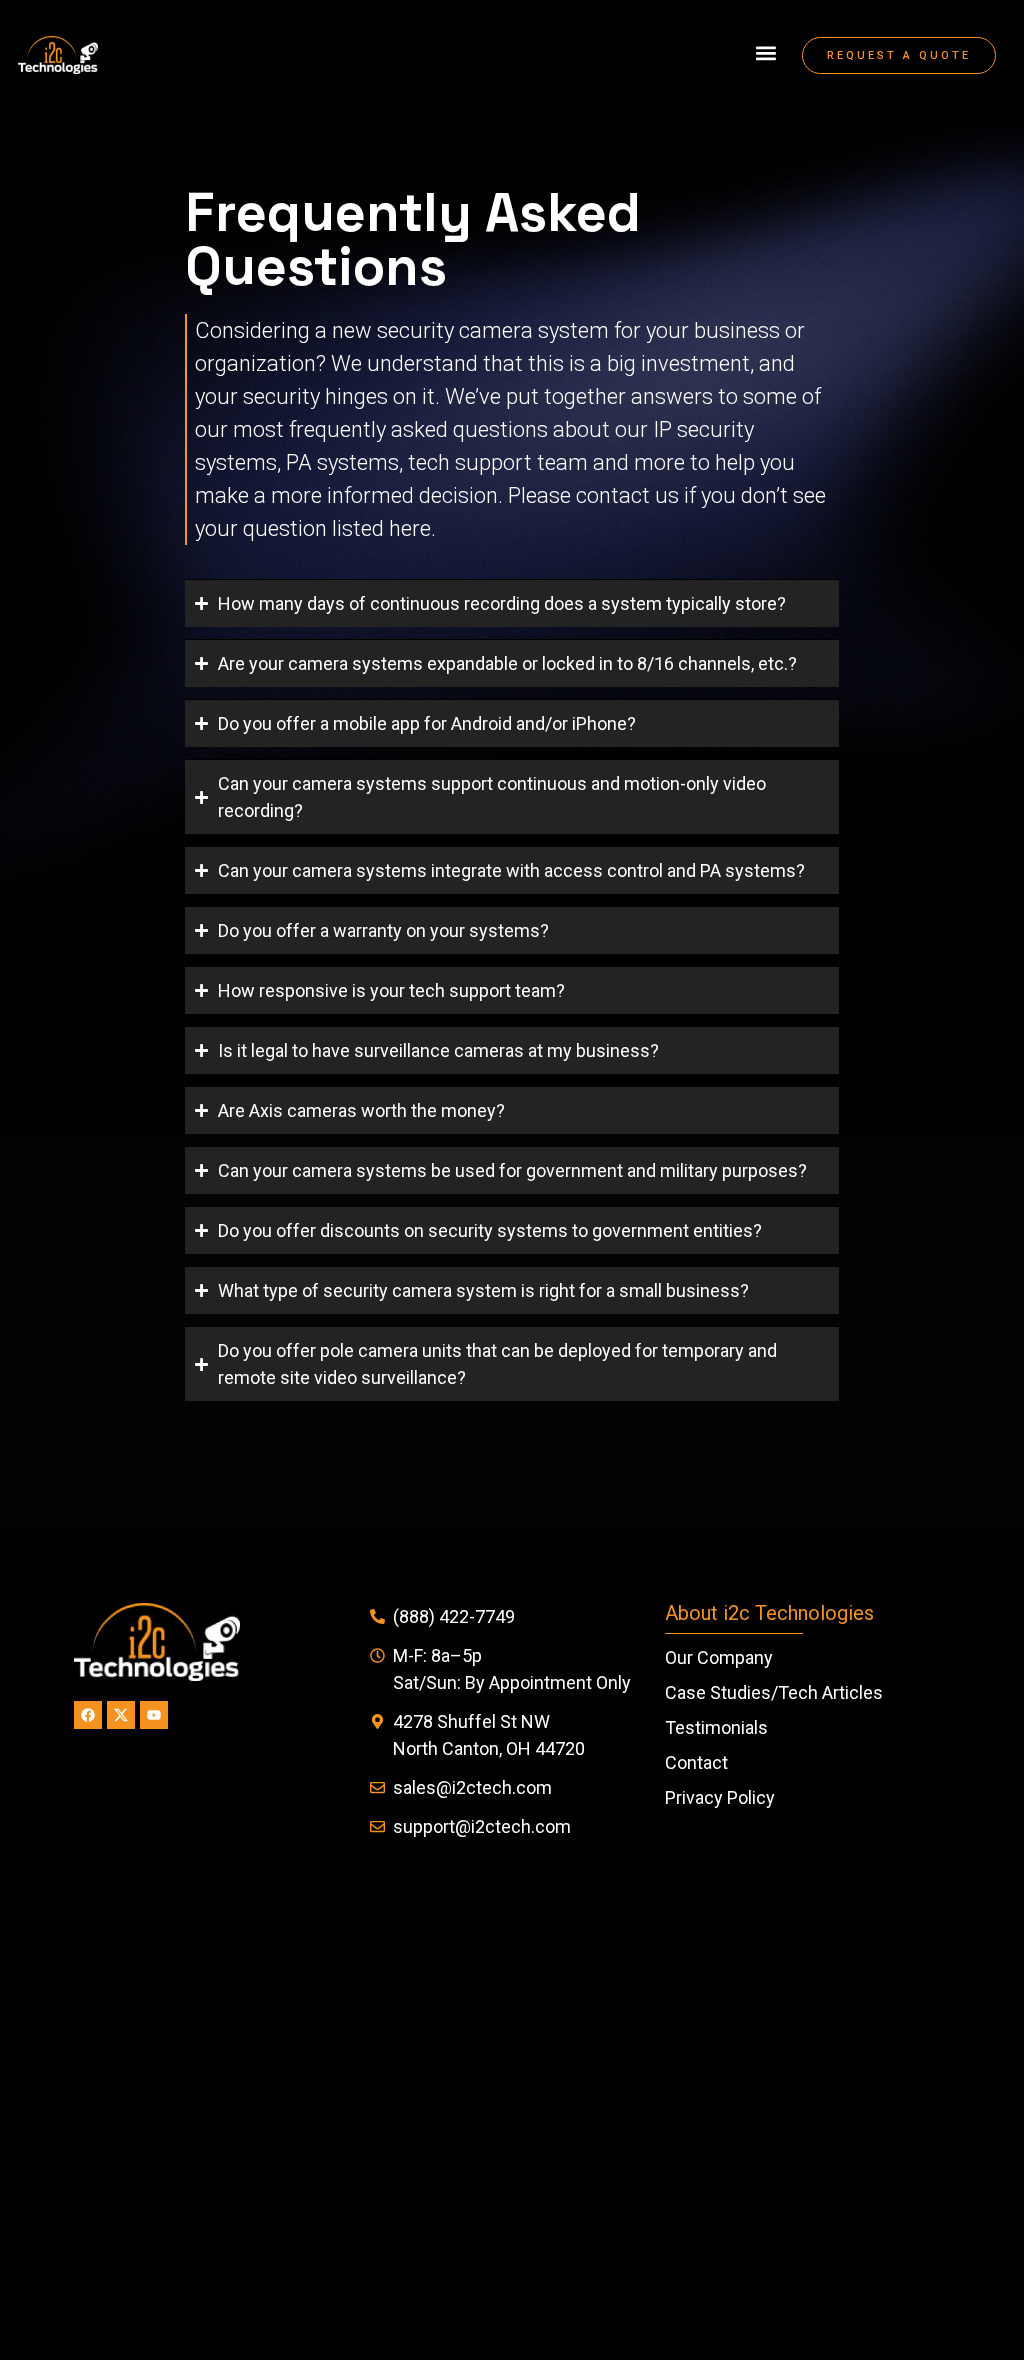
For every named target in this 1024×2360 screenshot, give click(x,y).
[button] (765, 53)
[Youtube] (154, 1715)
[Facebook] (88, 1715)
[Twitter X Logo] (121, 1715)
